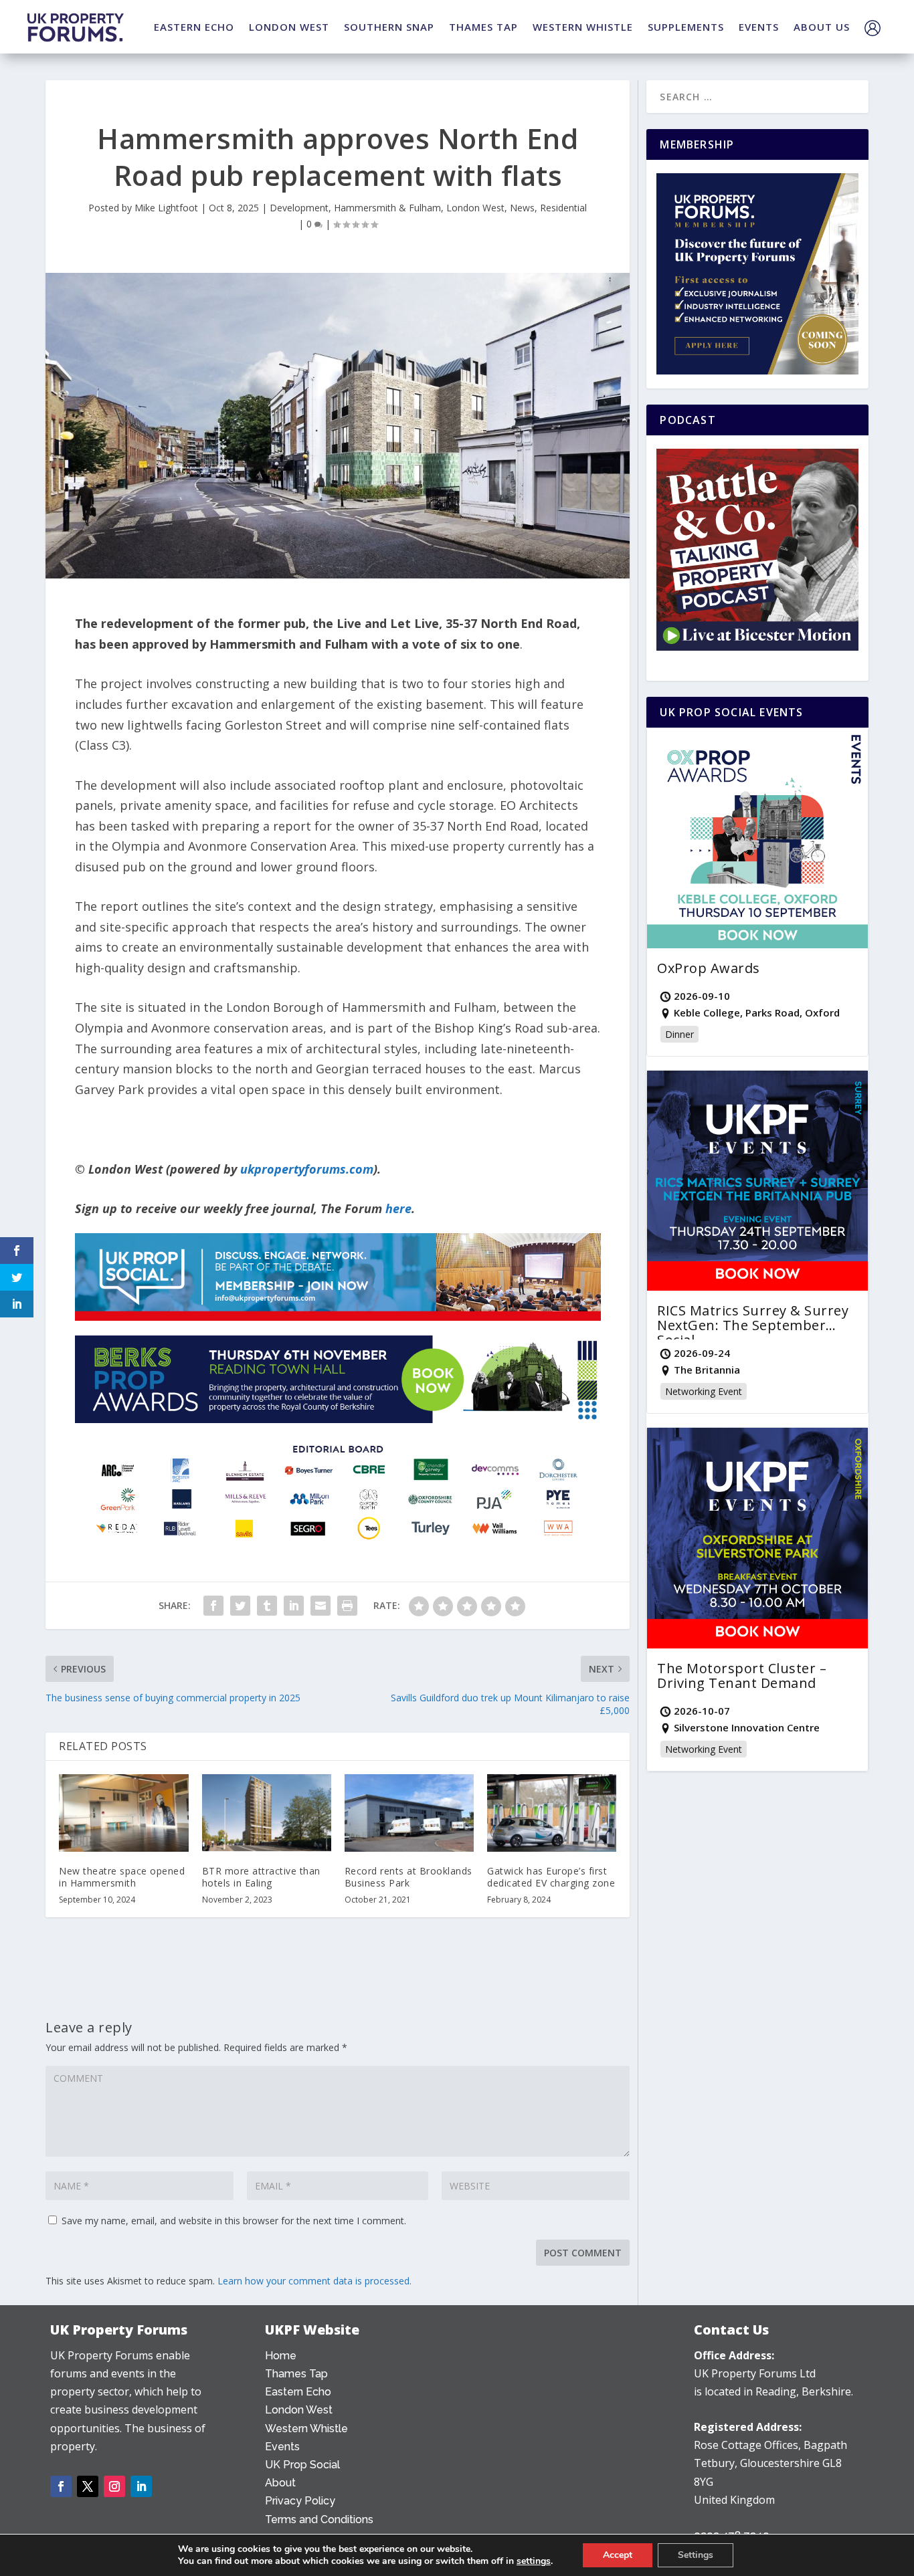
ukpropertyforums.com (307, 1169)
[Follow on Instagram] (114, 2486)
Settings (696, 2555)
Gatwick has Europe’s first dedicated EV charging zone (551, 1877)
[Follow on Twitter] (88, 2486)
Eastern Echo (298, 2392)
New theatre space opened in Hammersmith (122, 1877)
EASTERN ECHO (194, 27)
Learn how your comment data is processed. (314, 2281)
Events (282, 2447)
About (280, 2483)
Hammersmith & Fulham (387, 208)
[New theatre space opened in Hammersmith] (123, 1813)
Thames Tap (296, 2374)
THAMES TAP (483, 27)
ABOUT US (822, 27)
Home (281, 2356)
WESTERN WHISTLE (583, 27)
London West (475, 208)
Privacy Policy (300, 2501)
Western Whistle (306, 2429)
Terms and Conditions (319, 2519)
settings (534, 2561)
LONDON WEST (289, 27)
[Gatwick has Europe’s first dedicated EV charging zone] (552, 1813)
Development (299, 208)
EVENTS (759, 27)
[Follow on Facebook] (61, 2486)
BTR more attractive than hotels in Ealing (261, 1877)
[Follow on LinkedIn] (141, 2486)
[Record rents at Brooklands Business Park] (409, 1813)
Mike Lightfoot (166, 208)
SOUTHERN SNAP (389, 27)
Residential (563, 208)
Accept (618, 2555)
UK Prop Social (302, 2465)
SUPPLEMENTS (686, 27)
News (522, 208)
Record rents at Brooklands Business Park (408, 1877)
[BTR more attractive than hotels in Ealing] (267, 1813)
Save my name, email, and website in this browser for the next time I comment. (234, 2221)
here (398, 1208)
